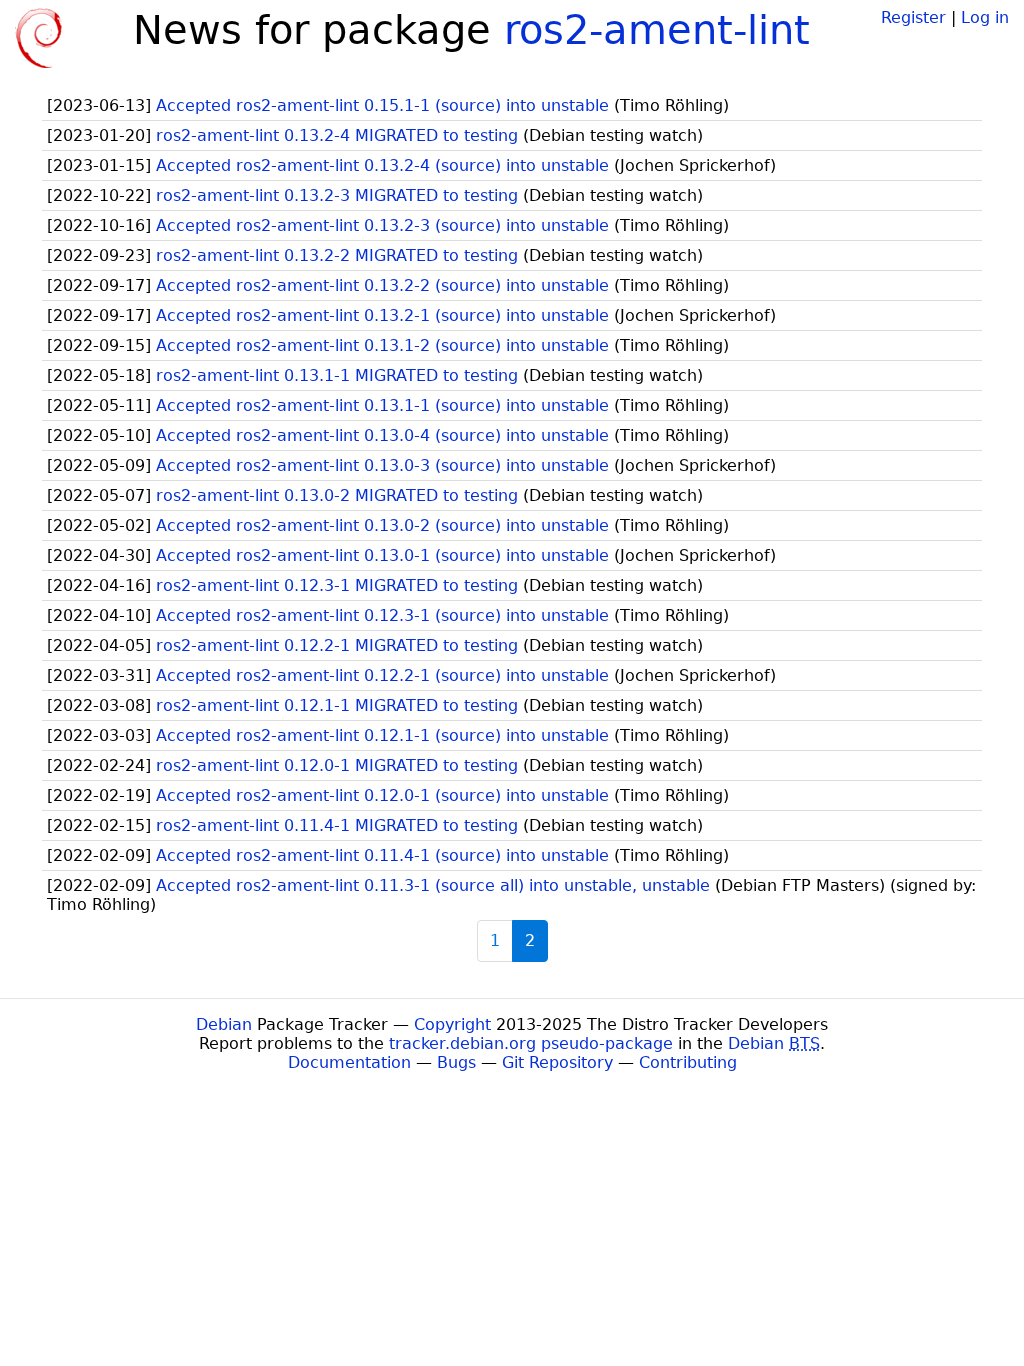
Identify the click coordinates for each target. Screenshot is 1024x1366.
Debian (224, 1024)
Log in (985, 17)
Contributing (688, 1062)
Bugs (456, 1062)
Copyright (452, 1024)
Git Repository (557, 1062)
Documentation (349, 1062)
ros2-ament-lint (657, 30)
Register (913, 17)
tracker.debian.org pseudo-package (531, 1043)
